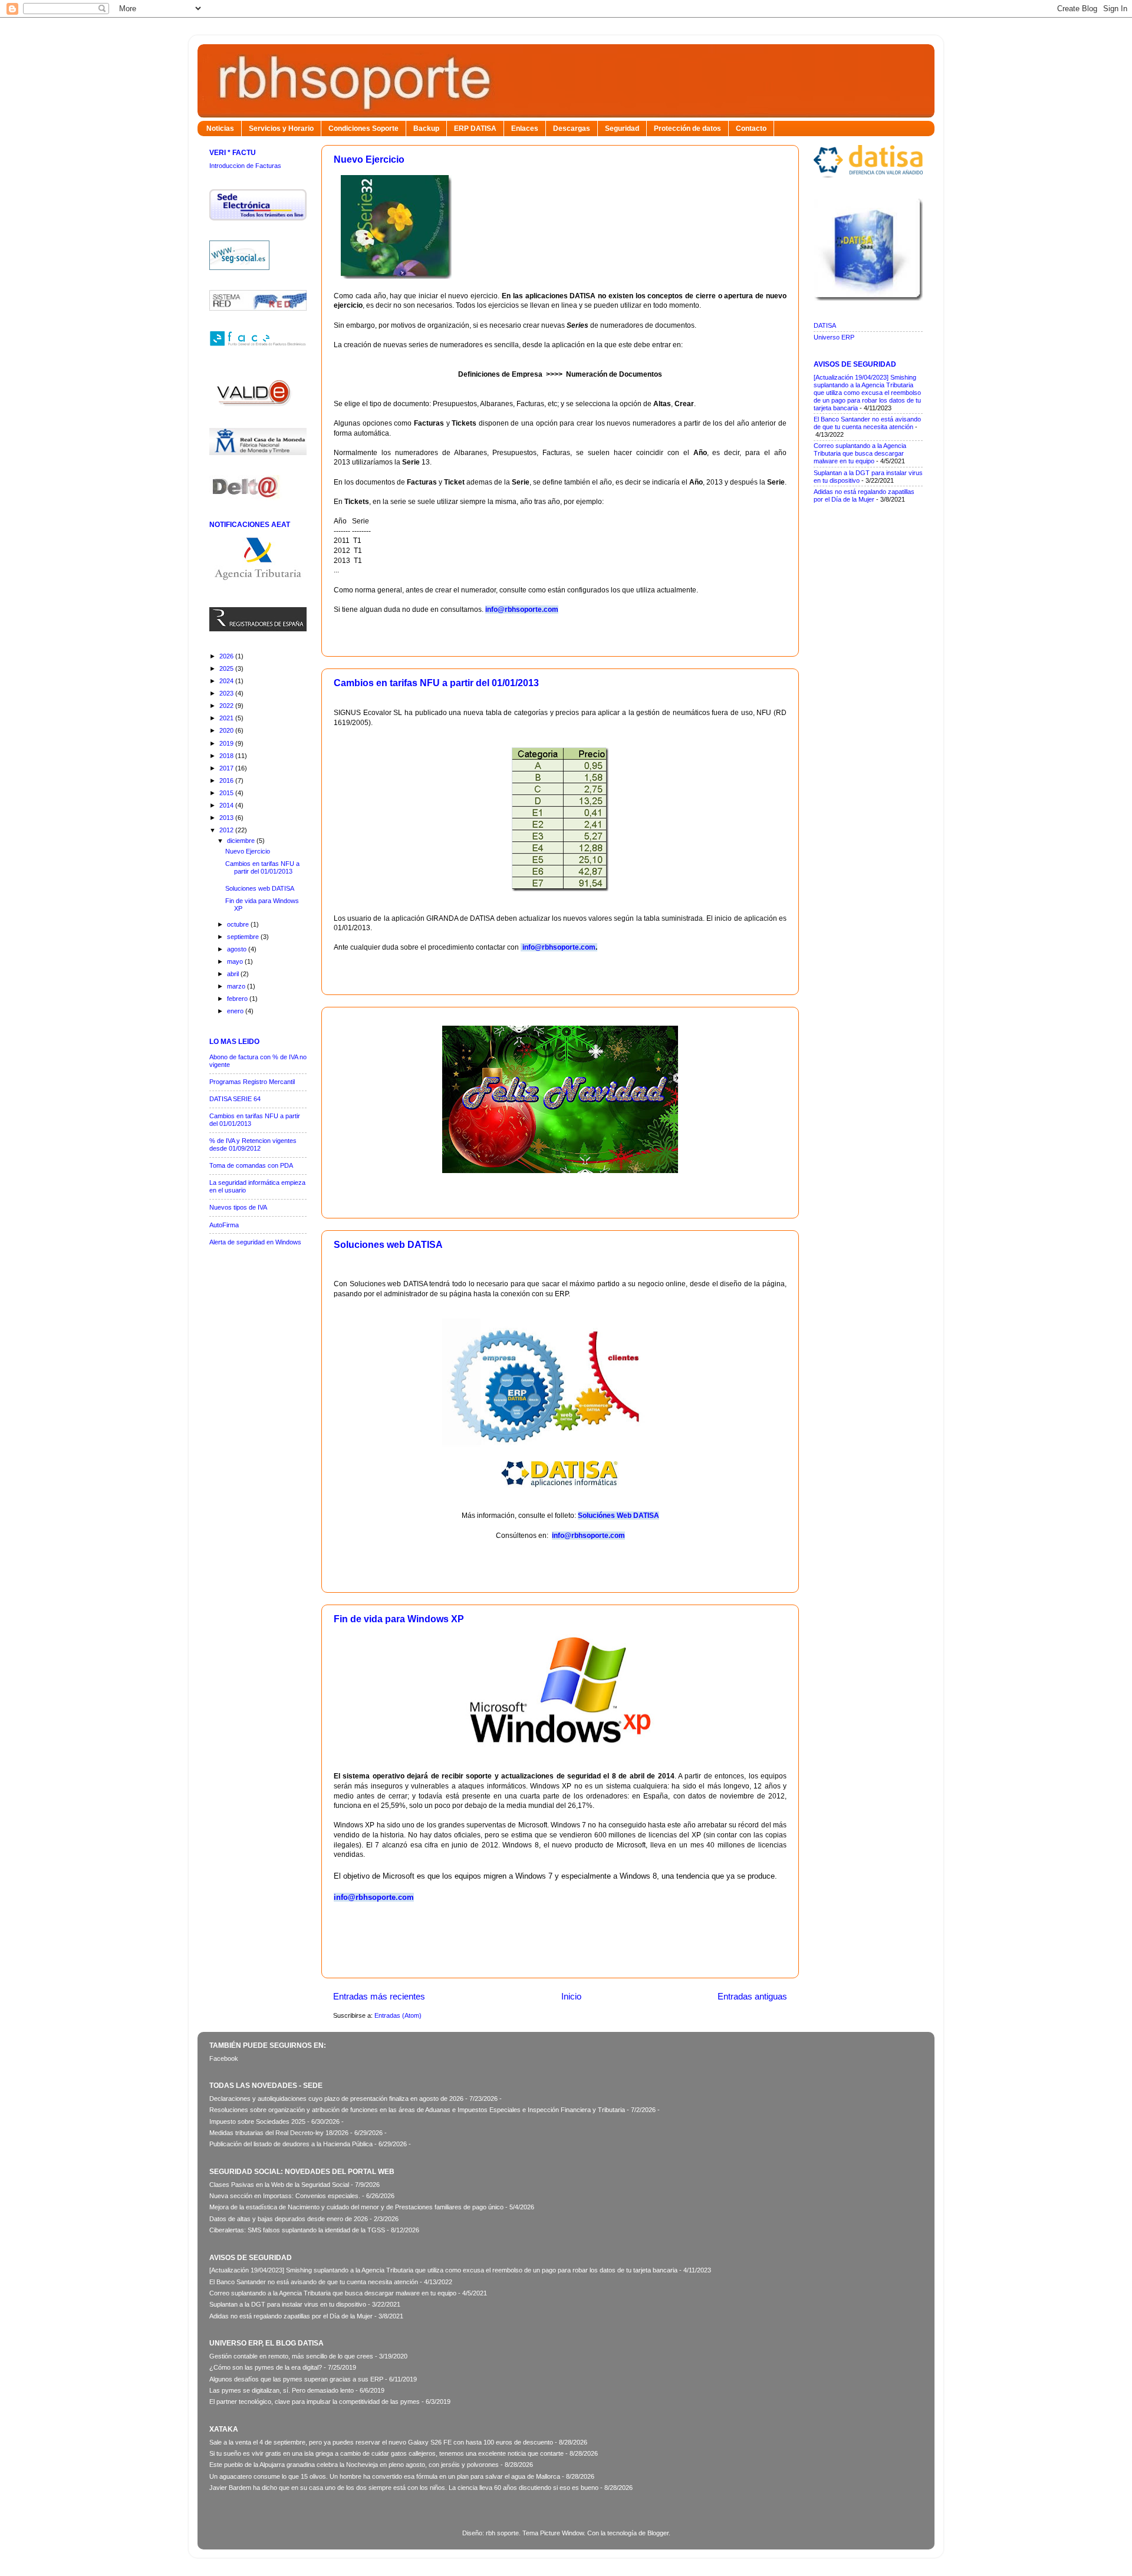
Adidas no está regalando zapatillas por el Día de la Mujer (864, 495)
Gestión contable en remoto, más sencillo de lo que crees (291, 2356)
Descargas (572, 129)
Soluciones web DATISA (388, 1245)
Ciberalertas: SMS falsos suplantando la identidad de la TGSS (297, 2230)
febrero (238, 999)
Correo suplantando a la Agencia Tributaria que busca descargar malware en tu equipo (860, 453)
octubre (239, 924)
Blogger (658, 2533)
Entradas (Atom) (398, 2015)
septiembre (244, 937)
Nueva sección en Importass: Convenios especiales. (285, 2196)
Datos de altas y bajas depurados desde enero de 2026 (289, 2219)
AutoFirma (224, 1225)
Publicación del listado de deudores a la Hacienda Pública (291, 2144)
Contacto (751, 129)
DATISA (825, 325)
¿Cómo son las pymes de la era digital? (266, 2367)
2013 (227, 818)
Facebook (224, 2058)
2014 (227, 805)
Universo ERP (834, 337)
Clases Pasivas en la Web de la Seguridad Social (279, 2185)
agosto (238, 949)
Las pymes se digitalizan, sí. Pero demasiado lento (282, 2390)
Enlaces (525, 129)
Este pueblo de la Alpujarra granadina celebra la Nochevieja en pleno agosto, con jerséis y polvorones (354, 2465)
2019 (227, 743)
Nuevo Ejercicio (369, 159)
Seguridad (622, 129)
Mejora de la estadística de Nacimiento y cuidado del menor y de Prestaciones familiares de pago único (356, 2207)
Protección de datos (687, 129)
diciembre (242, 841)
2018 (227, 756)
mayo (236, 961)
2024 (227, 681)
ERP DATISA (475, 129)
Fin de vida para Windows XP (399, 1619)
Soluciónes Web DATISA (618, 1516)
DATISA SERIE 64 (235, 1099)
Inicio (571, 1996)
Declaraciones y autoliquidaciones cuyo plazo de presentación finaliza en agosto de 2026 (336, 2099)
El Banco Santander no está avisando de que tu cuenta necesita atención (867, 423)
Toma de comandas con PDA (251, 1165)
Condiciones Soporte (363, 129)
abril (234, 974)
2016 (227, 780)
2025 (227, 668)
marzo (237, 986)
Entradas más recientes (379, 1996)
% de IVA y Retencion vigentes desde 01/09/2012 (253, 1144)
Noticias (220, 129)
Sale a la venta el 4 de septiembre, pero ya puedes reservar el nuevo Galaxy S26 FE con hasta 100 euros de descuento (381, 2442)
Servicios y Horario (281, 129)
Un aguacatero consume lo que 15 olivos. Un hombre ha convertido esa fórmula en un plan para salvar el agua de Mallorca (385, 2476)
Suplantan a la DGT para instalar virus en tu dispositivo (288, 2304)
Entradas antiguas (752, 1996)
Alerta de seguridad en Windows (255, 1242)
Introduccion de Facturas (245, 166)
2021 (227, 718)
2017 (227, 768)
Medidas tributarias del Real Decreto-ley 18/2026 (279, 2133)
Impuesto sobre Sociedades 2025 (257, 2122)
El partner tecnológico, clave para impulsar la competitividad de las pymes (315, 2402)
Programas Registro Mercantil (252, 1082)
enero (236, 1011)
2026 (227, 656)
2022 (227, 706)
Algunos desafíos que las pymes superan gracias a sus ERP (296, 2379)
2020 (227, 730)
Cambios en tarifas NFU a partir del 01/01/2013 (436, 683)
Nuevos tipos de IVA (238, 1207)
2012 (227, 830)
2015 (227, 793)
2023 (227, 693)
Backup (426, 129)
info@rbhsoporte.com (558, 947)
